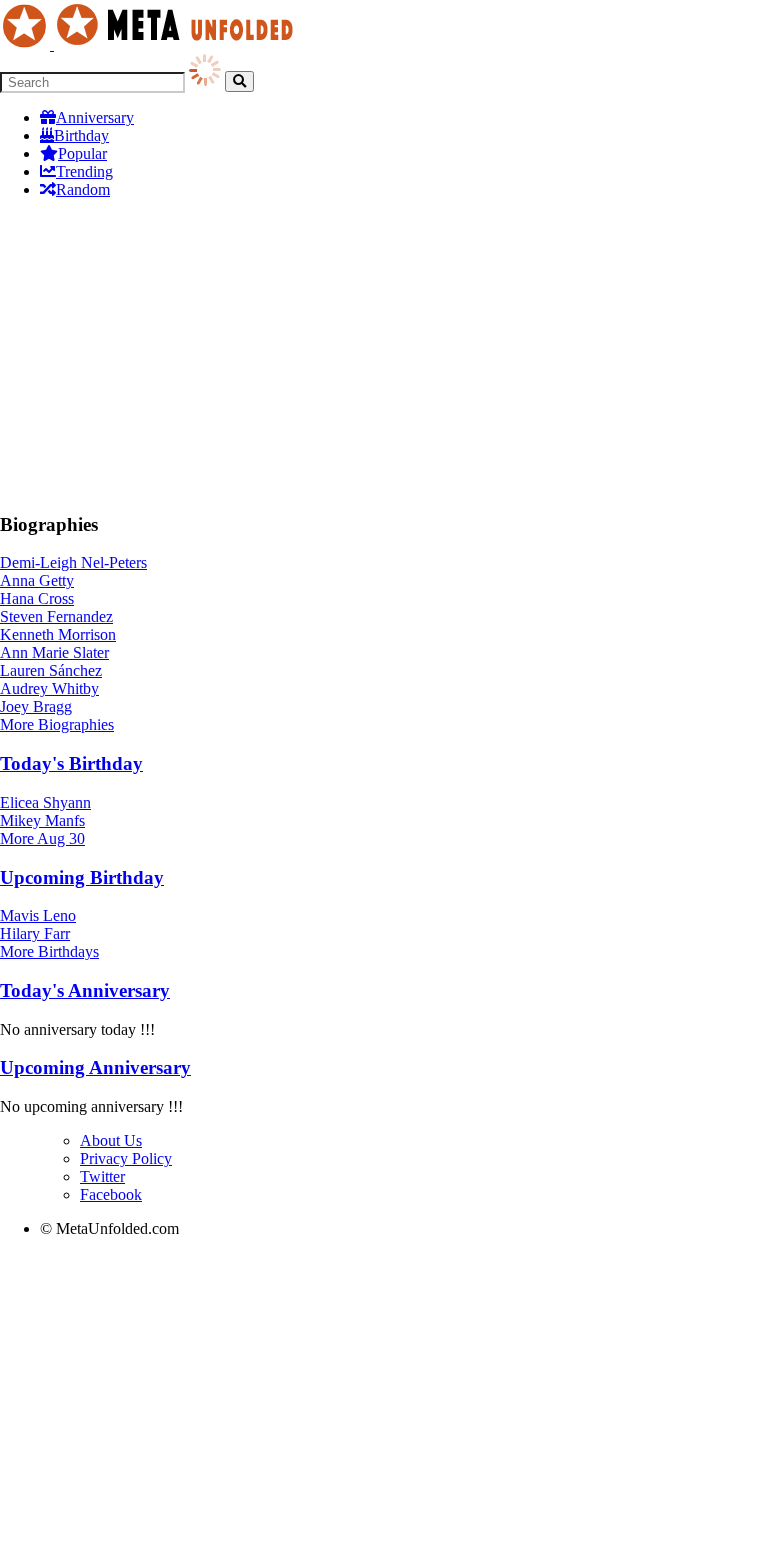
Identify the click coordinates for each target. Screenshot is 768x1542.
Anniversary (95, 117)
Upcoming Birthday (82, 877)
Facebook (111, 1194)
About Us (111, 1140)
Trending (84, 171)
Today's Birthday (71, 763)
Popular (82, 153)
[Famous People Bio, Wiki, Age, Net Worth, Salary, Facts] (152, 44)
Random (83, 189)
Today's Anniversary (85, 990)
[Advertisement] (384, 355)
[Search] (239, 81)
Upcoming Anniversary (95, 1067)
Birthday (81, 135)
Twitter (102, 1176)
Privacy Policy (126, 1158)
